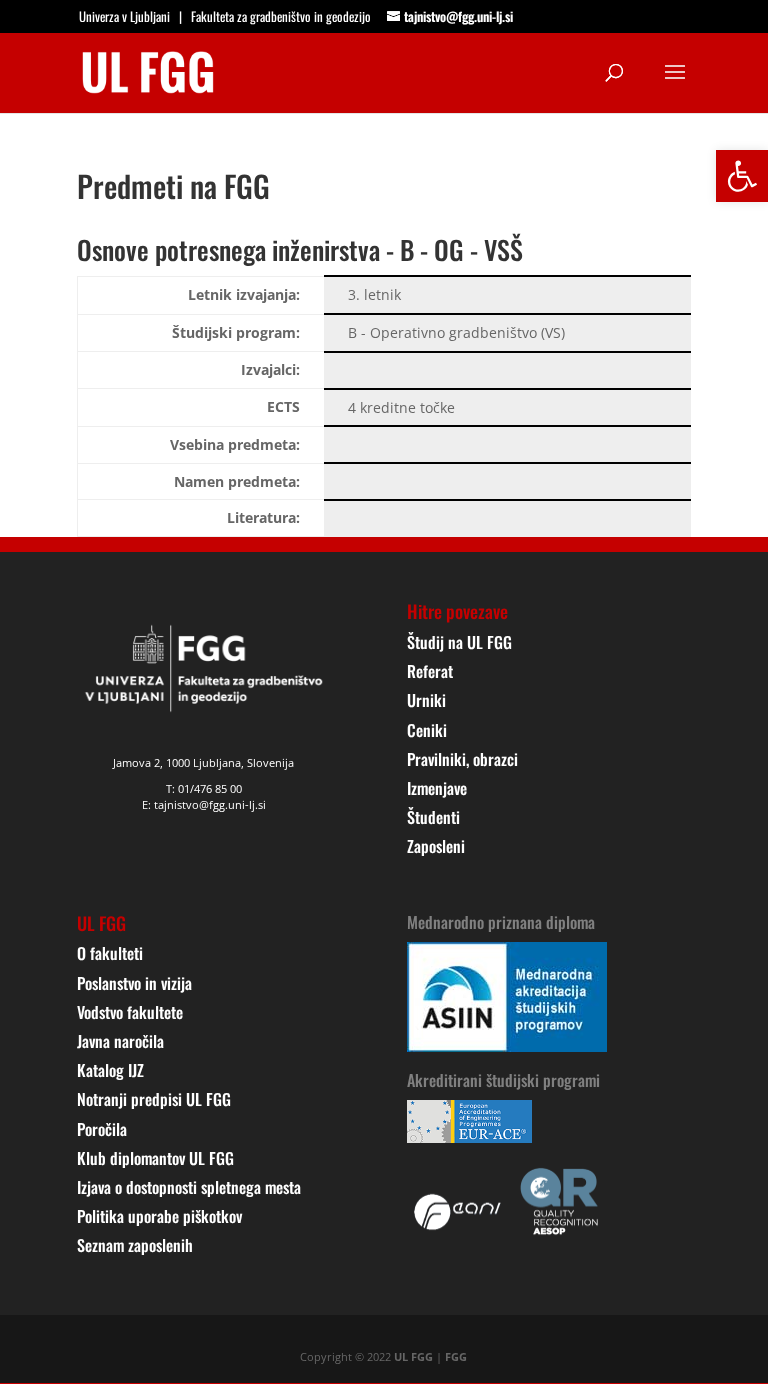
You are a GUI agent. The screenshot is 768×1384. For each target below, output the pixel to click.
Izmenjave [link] (437, 788)
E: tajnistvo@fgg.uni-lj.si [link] (204, 804)
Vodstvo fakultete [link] (130, 1012)
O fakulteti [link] (110, 953)
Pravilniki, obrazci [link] (462, 759)
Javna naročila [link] (120, 1041)
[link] (742, 176)
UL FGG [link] (413, 1356)
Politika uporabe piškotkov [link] (159, 1216)
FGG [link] (456, 1356)
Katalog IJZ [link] (110, 1070)
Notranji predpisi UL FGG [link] (154, 1099)
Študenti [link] (433, 817)
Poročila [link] (102, 1129)
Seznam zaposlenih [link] (135, 1245)
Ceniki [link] (427, 730)
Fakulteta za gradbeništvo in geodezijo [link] (281, 16)
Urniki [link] (426, 700)
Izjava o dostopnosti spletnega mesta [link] (189, 1187)
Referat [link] (430, 671)
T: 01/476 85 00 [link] (204, 788)
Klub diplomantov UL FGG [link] (155, 1158)
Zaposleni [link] (436, 846)
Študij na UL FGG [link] (459, 642)
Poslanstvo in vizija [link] (134, 983)
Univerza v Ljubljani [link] (124, 16)
